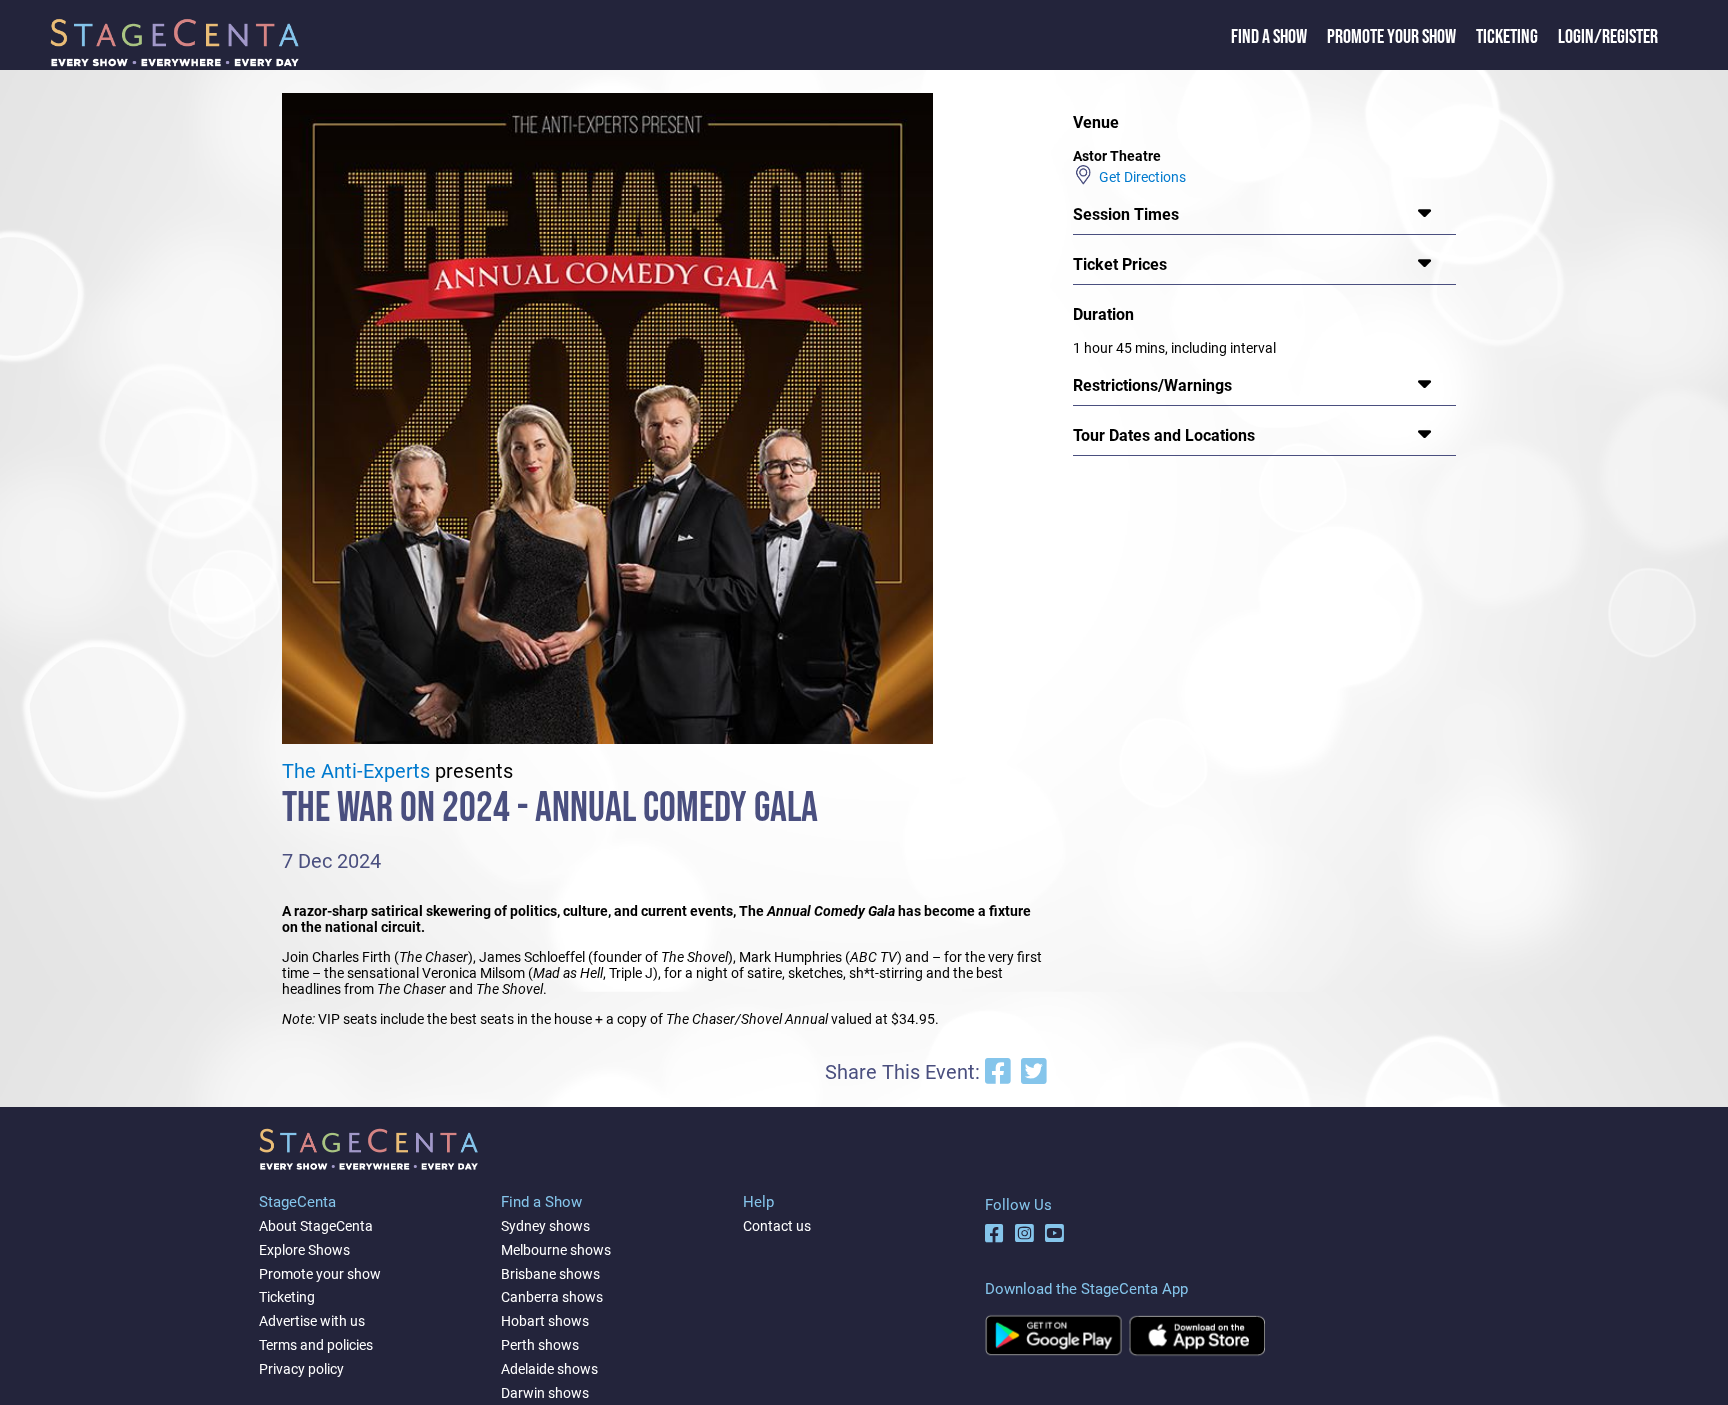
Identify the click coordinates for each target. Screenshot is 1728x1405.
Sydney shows (545, 1226)
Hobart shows (545, 1321)
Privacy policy (301, 1369)
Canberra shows (552, 1297)
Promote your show (320, 1274)
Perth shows (540, 1345)
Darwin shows (545, 1393)
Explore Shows (304, 1250)
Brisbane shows (550, 1274)
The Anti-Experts (356, 771)
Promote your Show (1391, 37)
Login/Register (1608, 37)
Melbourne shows (556, 1250)
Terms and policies (316, 1345)
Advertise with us (312, 1321)
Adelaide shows (549, 1369)
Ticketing (1507, 37)
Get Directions (1139, 177)
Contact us (777, 1226)
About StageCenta (316, 1226)
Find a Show (1269, 37)
